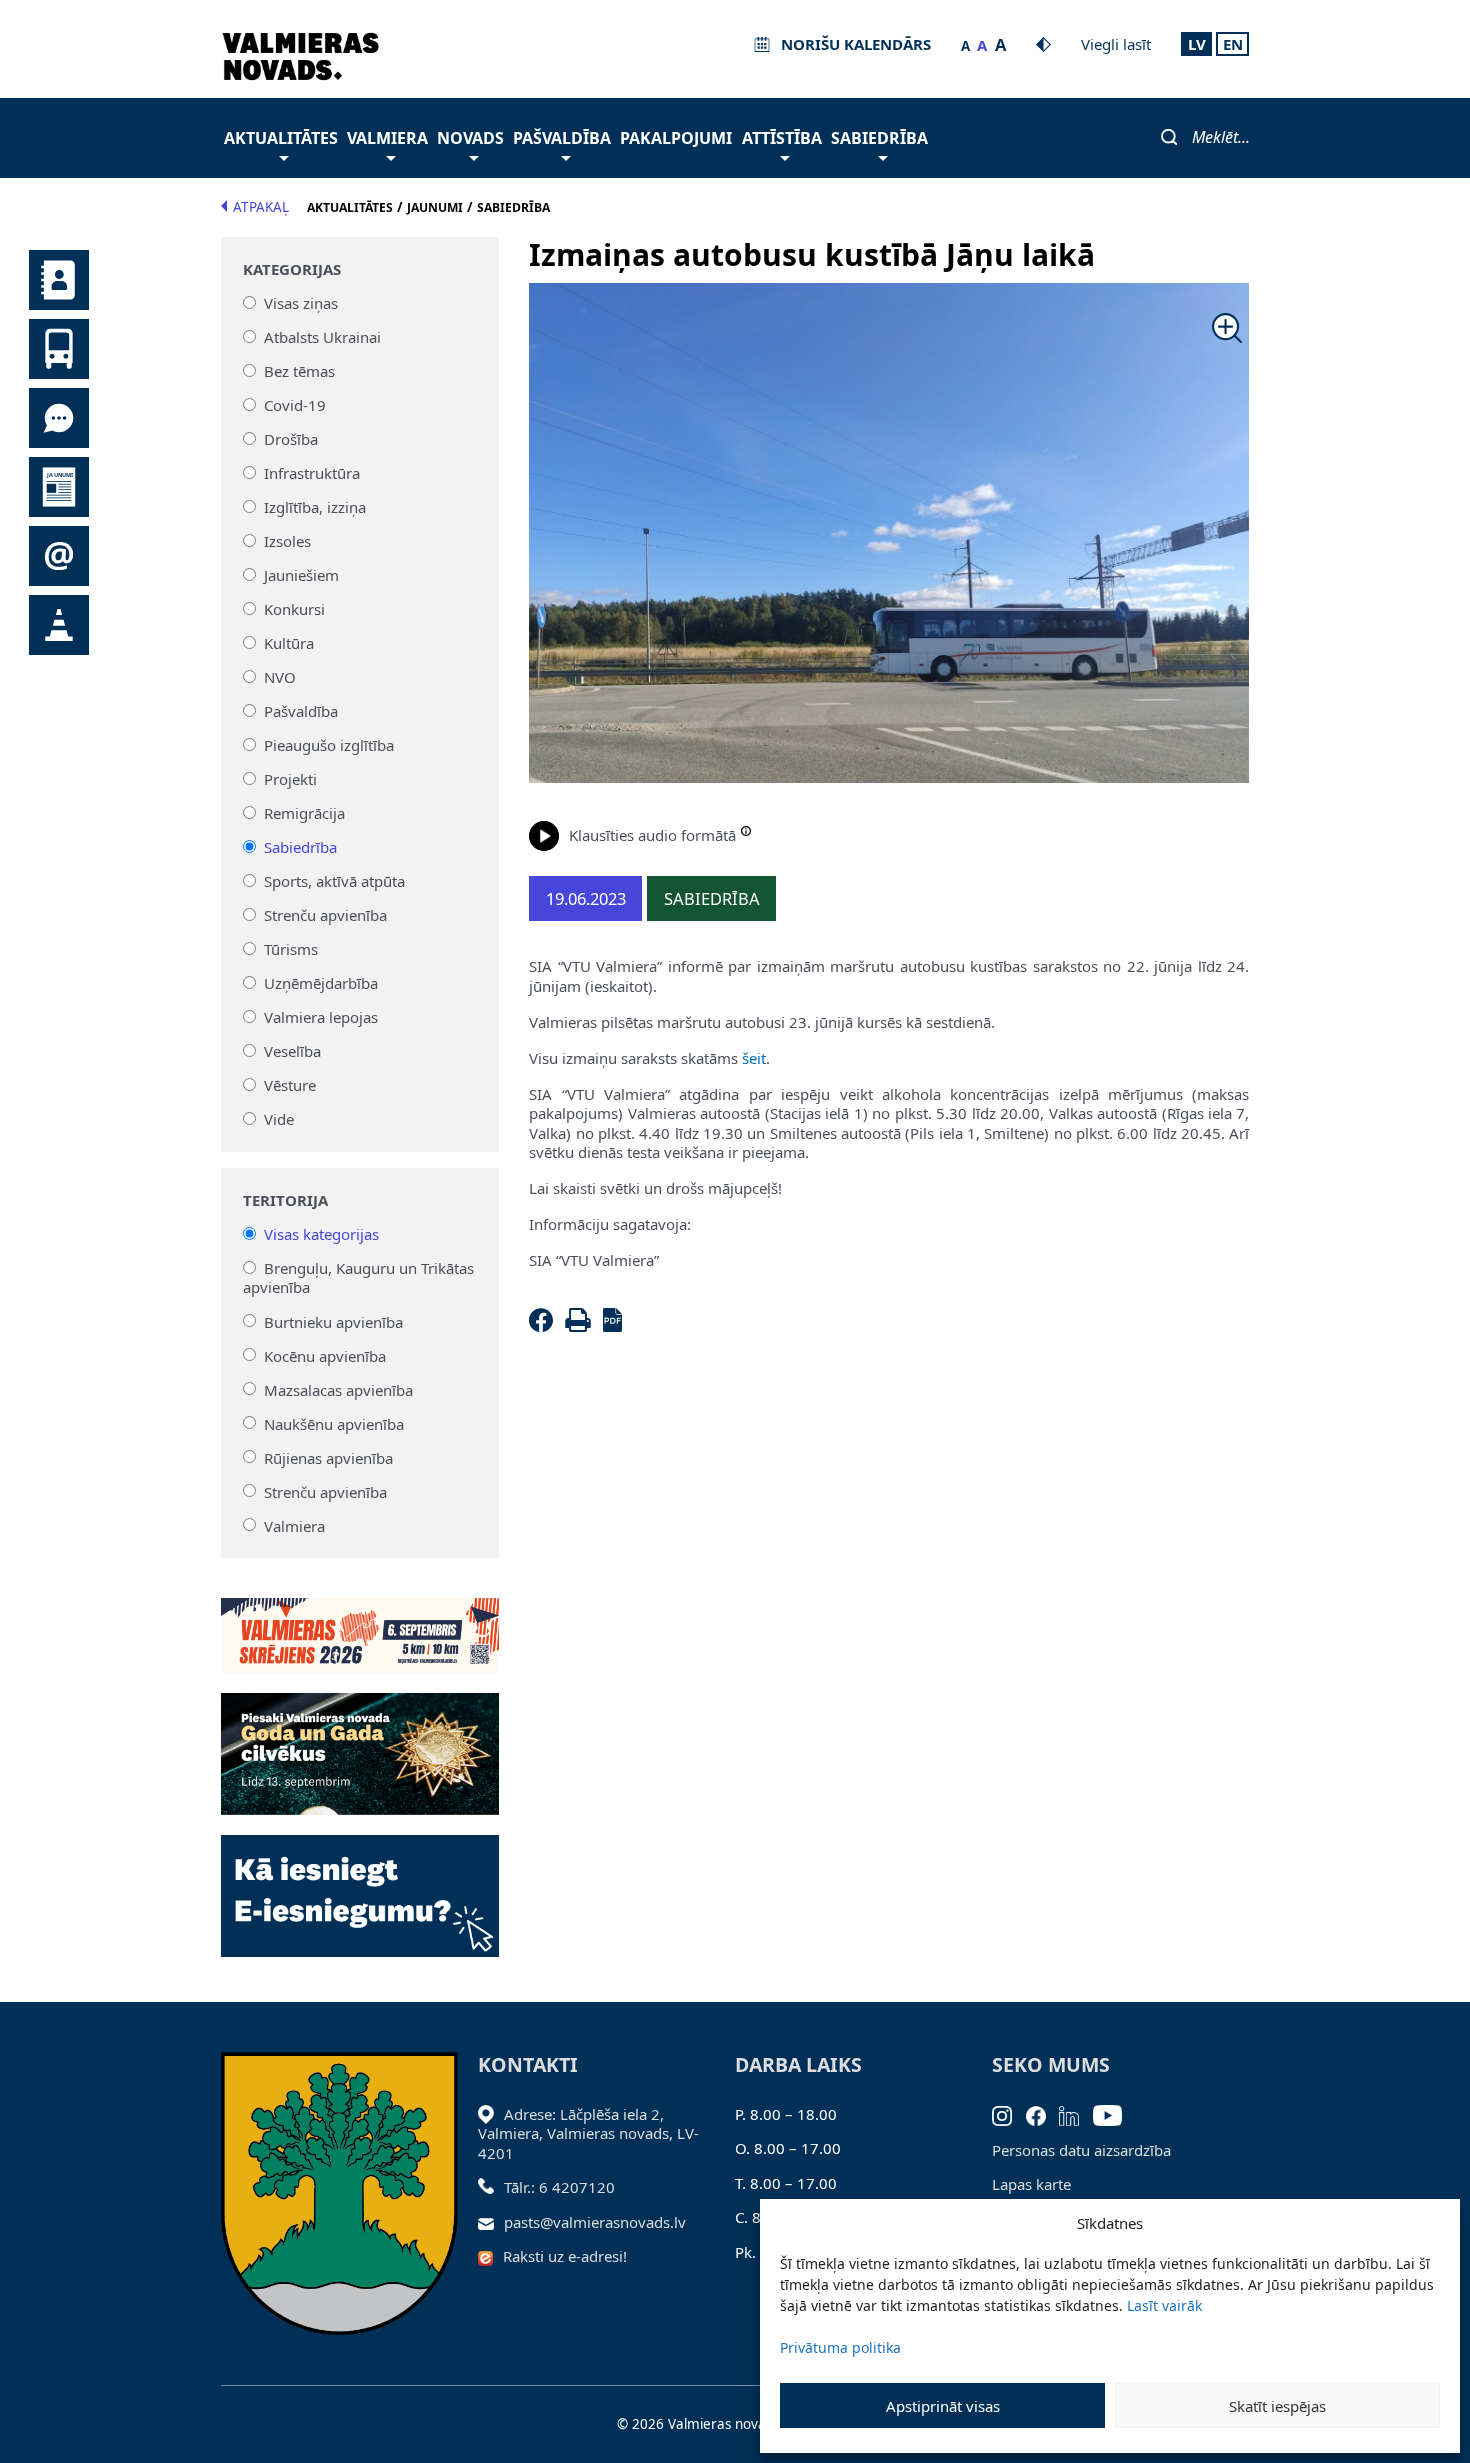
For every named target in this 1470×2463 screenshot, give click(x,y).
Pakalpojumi (676, 138)
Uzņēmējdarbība (321, 983)
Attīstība (782, 138)
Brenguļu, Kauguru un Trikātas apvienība (358, 1278)
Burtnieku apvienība (333, 1321)
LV (1197, 44)
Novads (470, 138)
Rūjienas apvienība (328, 1457)
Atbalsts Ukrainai (322, 337)
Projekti (290, 779)
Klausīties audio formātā (652, 835)
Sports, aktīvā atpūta (334, 881)
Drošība (291, 439)
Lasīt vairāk (1164, 2305)
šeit (754, 1058)
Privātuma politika (840, 2347)
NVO (280, 677)
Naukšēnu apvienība (334, 1423)
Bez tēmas (299, 371)
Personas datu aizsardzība (1081, 2150)
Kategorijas (292, 269)
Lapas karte (1031, 2184)
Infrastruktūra (312, 473)
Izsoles (287, 541)
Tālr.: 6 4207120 (559, 2187)
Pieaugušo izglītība (329, 745)
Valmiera (387, 138)
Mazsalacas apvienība (338, 1389)
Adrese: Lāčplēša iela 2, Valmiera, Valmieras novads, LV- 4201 (588, 2133)
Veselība (292, 1051)
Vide (279, 1119)
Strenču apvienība (325, 915)
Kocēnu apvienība (325, 1355)
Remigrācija (304, 813)
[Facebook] (545, 1326)
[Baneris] (360, 1624)
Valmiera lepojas (321, 1017)
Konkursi (294, 609)
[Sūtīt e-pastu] (491, 2222)
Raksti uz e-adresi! (565, 2256)
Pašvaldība (562, 138)
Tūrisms (291, 949)
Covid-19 (295, 405)
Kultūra (289, 643)
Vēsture (290, 1085)
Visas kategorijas (321, 1234)
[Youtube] (1114, 2114)
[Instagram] (1009, 2114)
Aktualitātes (281, 138)
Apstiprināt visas (943, 2406)
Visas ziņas (301, 303)
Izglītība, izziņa (315, 507)
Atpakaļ (261, 207)
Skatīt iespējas (1277, 2406)
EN (1233, 44)
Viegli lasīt (1116, 44)
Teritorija (285, 1200)
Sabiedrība (879, 138)
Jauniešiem (301, 575)
